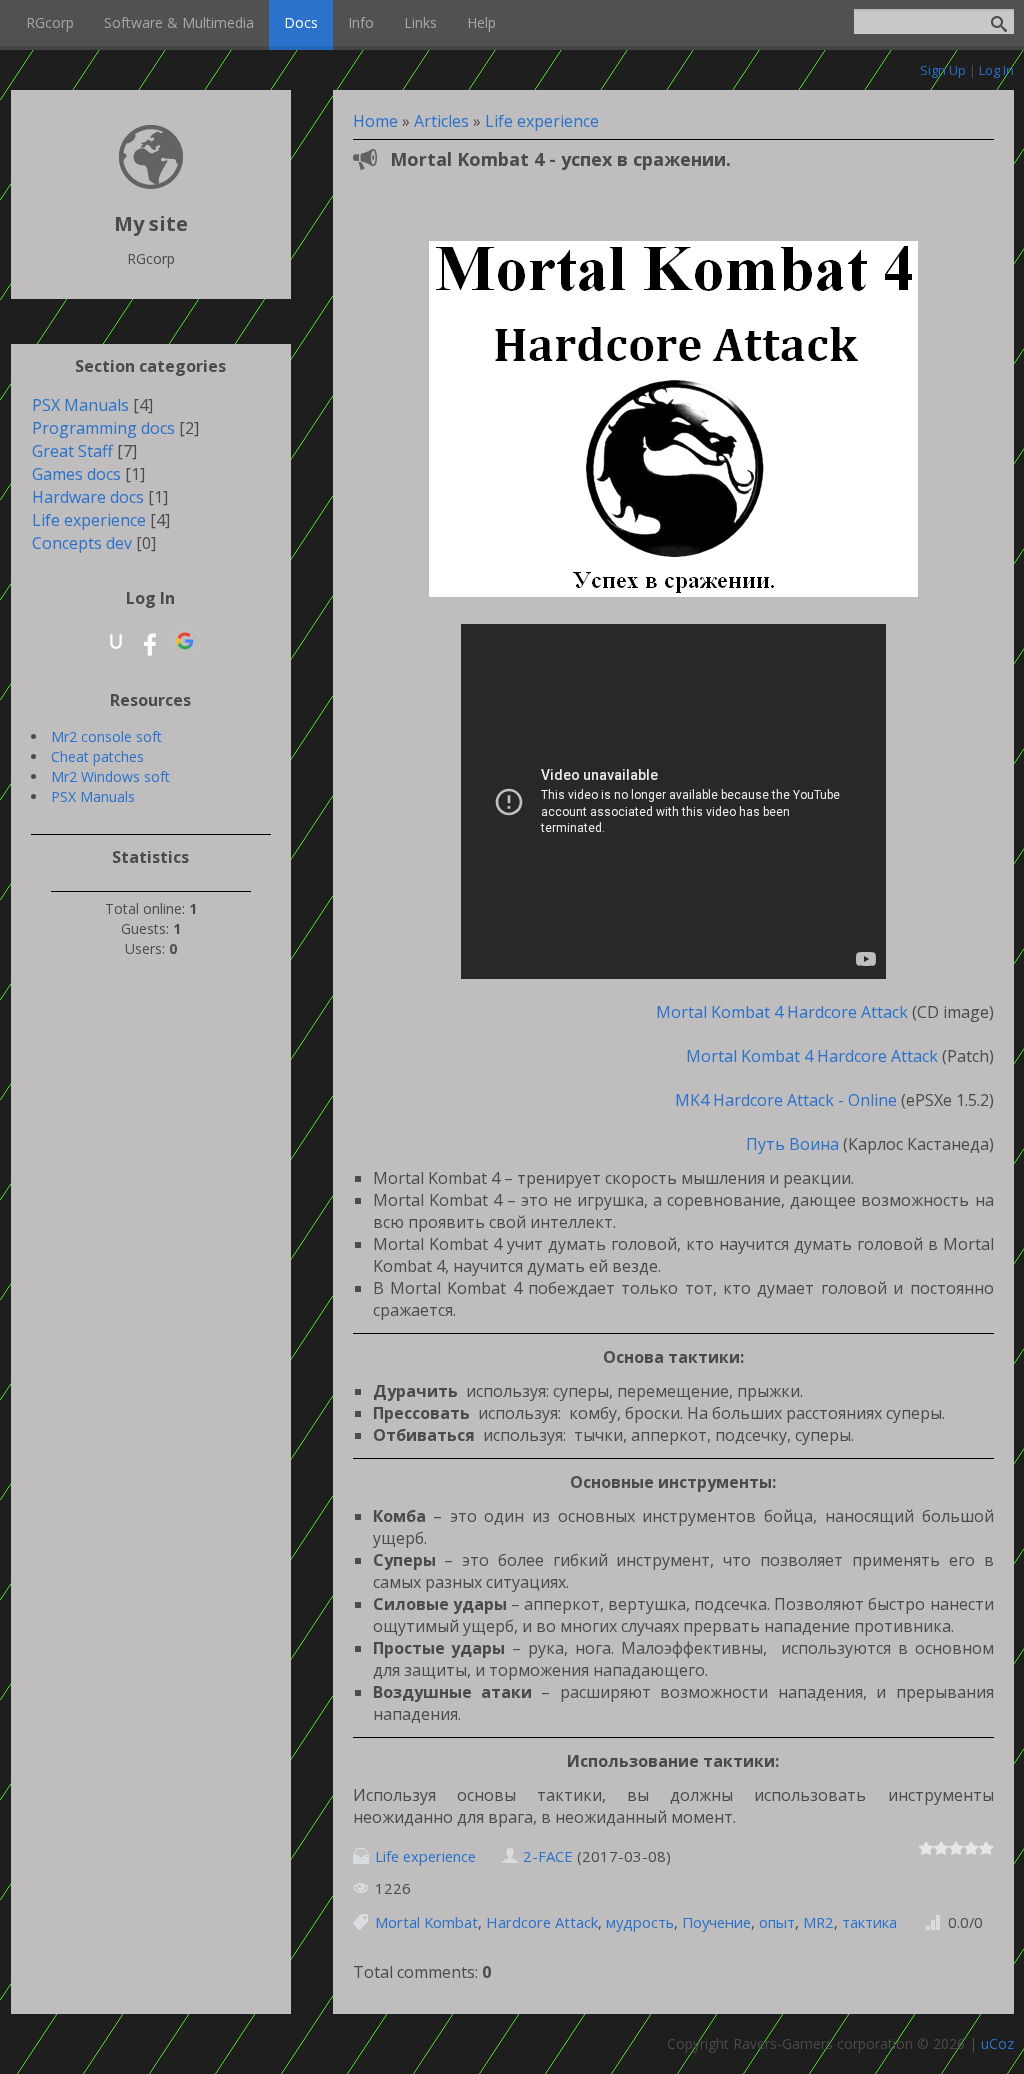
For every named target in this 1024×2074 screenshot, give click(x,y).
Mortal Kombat (426, 1922)
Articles (441, 121)
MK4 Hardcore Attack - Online (782, 1100)
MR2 (818, 1922)
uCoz (997, 2043)
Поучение (716, 1922)
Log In (996, 70)
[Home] (151, 183)
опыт (777, 1922)
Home (375, 121)
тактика (869, 1922)
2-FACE (548, 1856)
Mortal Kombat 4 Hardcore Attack (778, 1012)
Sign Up (943, 70)
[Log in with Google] (185, 641)
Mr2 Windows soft (110, 776)
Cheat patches (97, 756)
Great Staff (72, 451)
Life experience (542, 121)
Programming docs (103, 428)
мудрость (640, 1922)
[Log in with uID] (116, 641)
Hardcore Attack (542, 1922)
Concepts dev (82, 543)
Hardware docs (88, 497)
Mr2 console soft (106, 736)
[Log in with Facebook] (150, 641)
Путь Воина (792, 1144)
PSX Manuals (80, 405)
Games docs (76, 474)
